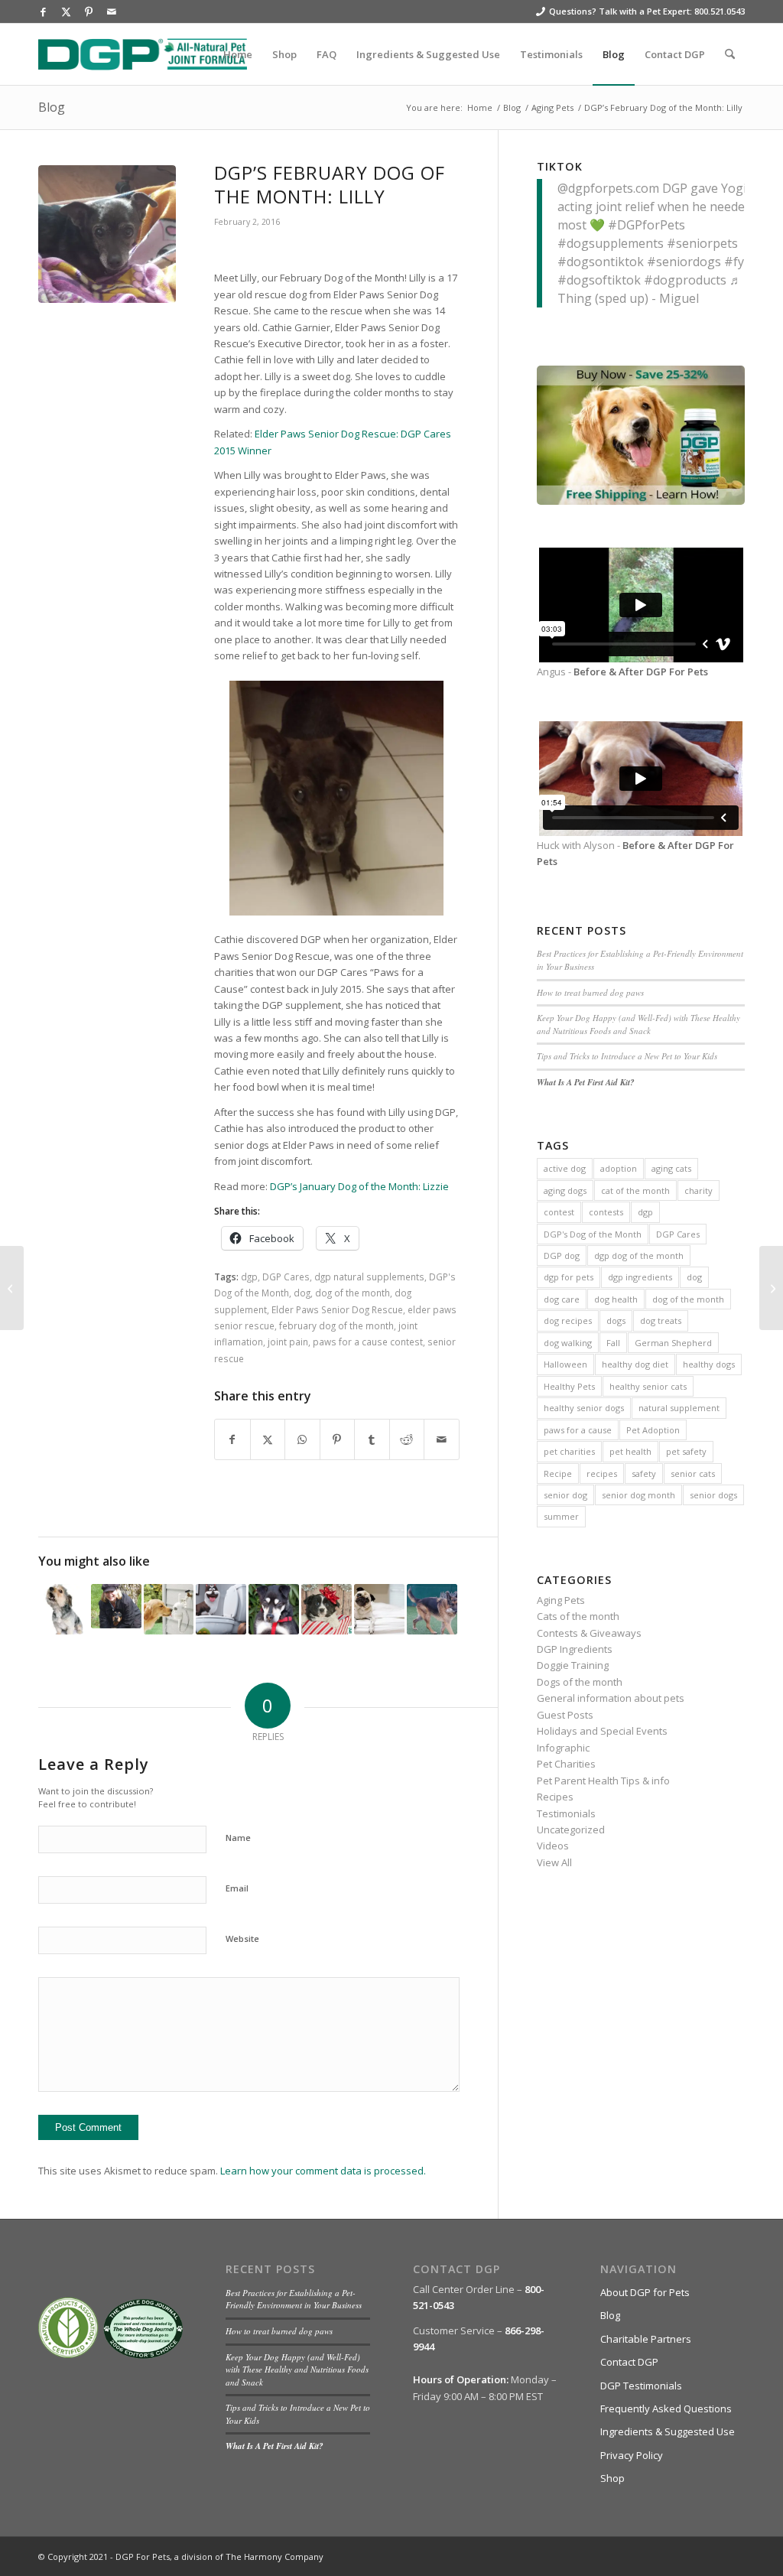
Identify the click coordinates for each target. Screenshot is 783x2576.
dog (302, 1293)
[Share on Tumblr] (372, 1439)
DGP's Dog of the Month (593, 1234)
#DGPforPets (647, 225)
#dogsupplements (611, 243)
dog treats (661, 1321)
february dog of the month (336, 1325)
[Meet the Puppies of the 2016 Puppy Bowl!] (12, 1288)
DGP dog (562, 1255)
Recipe (558, 1473)
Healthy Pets (569, 1386)
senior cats (693, 1473)
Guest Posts (565, 1715)
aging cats (671, 1168)
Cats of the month (578, 1616)
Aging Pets (561, 1600)
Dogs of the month (580, 1682)
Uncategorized (571, 1830)
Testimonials (566, 1813)
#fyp (738, 262)
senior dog (565, 1495)
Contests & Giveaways (589, 1633)
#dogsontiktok (601, 262)
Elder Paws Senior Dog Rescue (337, 1309)
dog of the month (353, 1293)
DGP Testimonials (641, 2386)
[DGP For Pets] (143, 54)
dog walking (568, 1343)
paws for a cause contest (368, 1342)
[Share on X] (268, 1439)
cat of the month (635, 1190)
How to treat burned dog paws (590, 992)
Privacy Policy (632, 2455)
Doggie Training (573, 1665)
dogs (616, 1321)
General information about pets (611, 1698)
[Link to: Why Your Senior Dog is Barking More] (63, 1609)
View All (554, 1862)
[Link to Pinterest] (89, 11)
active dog (565, 1168)
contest (559, 1212)
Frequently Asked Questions (666, 2408)
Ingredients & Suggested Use (668, 2431)
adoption (619, 1168)
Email (237, 1888)
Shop (612, 2478)
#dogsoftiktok (599, 280)
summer (561, 1516)
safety (644, 1473)
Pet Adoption (653, 1430)
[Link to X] (66, 11)
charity (699, 1190)
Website (242, 1939)
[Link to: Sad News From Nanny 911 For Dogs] (116, 1606)
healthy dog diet (635, 1364)
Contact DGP (629, 2362)
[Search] (730, 54)
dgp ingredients (640, 1277)
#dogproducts (685, 280)
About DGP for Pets (645, 2292)
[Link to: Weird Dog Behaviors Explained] (379, 1609)
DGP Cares (286, 1277)
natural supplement (679, 1408)
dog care (562, 1299)
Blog (52, 107)
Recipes (555, 1797)
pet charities (569, 1451)
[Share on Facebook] (232, 1439)
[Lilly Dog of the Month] (107, 234)
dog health (616, 1299)
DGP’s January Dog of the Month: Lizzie (359, 1186)
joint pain (288, 1342)
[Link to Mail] (112, 11)
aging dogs (565, 1190)
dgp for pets (569, 1277)
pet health (630, 1451)
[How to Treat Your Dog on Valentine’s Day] (771, 1288)
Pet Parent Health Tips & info (603, 1781)
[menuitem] (238, 54)
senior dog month (638, 1495)
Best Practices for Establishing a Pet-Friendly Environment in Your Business (294, 2299)
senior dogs (713, 1495)
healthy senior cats (648, 1386)
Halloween (565, 1364)
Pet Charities (566, 1764)
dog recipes (568, 1321)
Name (238, 1838)
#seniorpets (702, 243)
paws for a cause (578, 1430)
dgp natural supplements (369, 1277)
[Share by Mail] (442, 1439)
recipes (602, 1473)
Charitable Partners (646, 2339)
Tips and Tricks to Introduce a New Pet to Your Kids (627, 1056)
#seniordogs (684, 262)
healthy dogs (709, 1364)
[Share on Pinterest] (338, 1439)
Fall (613, 1343)
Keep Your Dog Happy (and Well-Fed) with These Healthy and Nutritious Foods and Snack (638, 1024)
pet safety (686, 1451)
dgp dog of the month (639, 1255)
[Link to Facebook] (43, 11)
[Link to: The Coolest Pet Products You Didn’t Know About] (169, 1609)
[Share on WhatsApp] (302, 1439)
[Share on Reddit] (407, 1439)
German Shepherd (673, 1343)
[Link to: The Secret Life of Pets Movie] (221, 1609)
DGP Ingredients (575, 1649)
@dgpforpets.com (608, 188)
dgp (249, 1277)
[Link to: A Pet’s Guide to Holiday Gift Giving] (327, 1609)
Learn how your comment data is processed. (323, 2171)
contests (606, 1212)
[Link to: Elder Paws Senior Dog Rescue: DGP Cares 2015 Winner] (274, 1609)
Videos (553, 1846)
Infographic (563, 1748)
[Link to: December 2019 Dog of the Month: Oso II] (432, 1609)
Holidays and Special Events (602, 1731)
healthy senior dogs (584, 1408)
